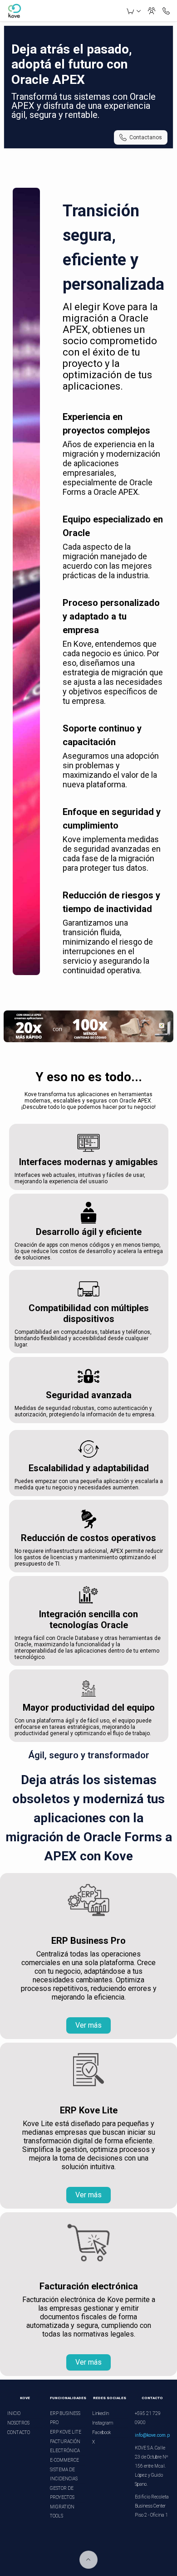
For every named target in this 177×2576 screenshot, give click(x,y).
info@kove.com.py (153, 2435)
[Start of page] (88, 2560)
